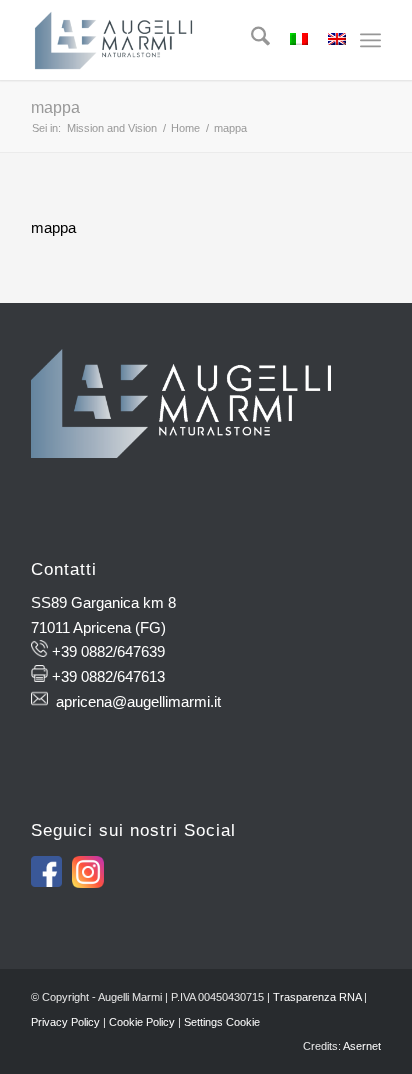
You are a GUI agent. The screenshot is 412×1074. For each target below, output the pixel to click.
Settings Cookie (222, 1022)
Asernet (362, 1046)
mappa (55, 107)
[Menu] (370, 40)
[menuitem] (250, 40)
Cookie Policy (142, 1022)
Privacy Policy (65, 1022)
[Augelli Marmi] (171, 40)
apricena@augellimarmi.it (138, 701)
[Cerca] (250, 40)
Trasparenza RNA (317, 997)
